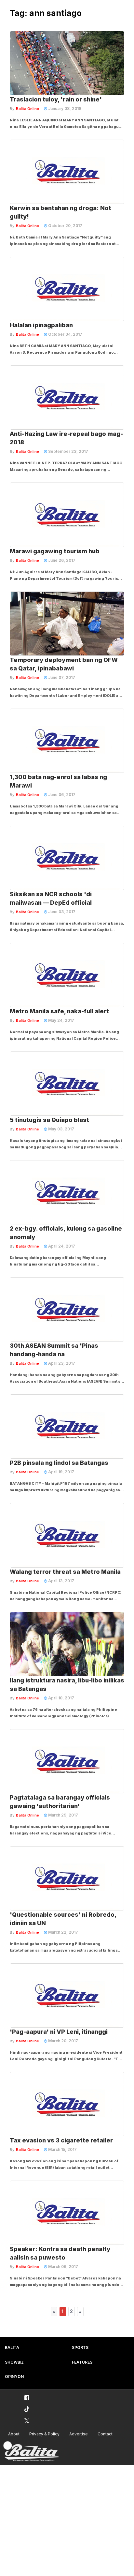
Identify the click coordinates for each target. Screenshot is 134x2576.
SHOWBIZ (14, 2362)
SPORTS (80, 2347)
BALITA (12, 2347)
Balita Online (27, 109)
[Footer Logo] (31, 2452)
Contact (105, 2434)
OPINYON (14, 2377)
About (14, 2434)
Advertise (79, 2434)
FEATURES (82, 2362)
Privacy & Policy (44, 2434)
